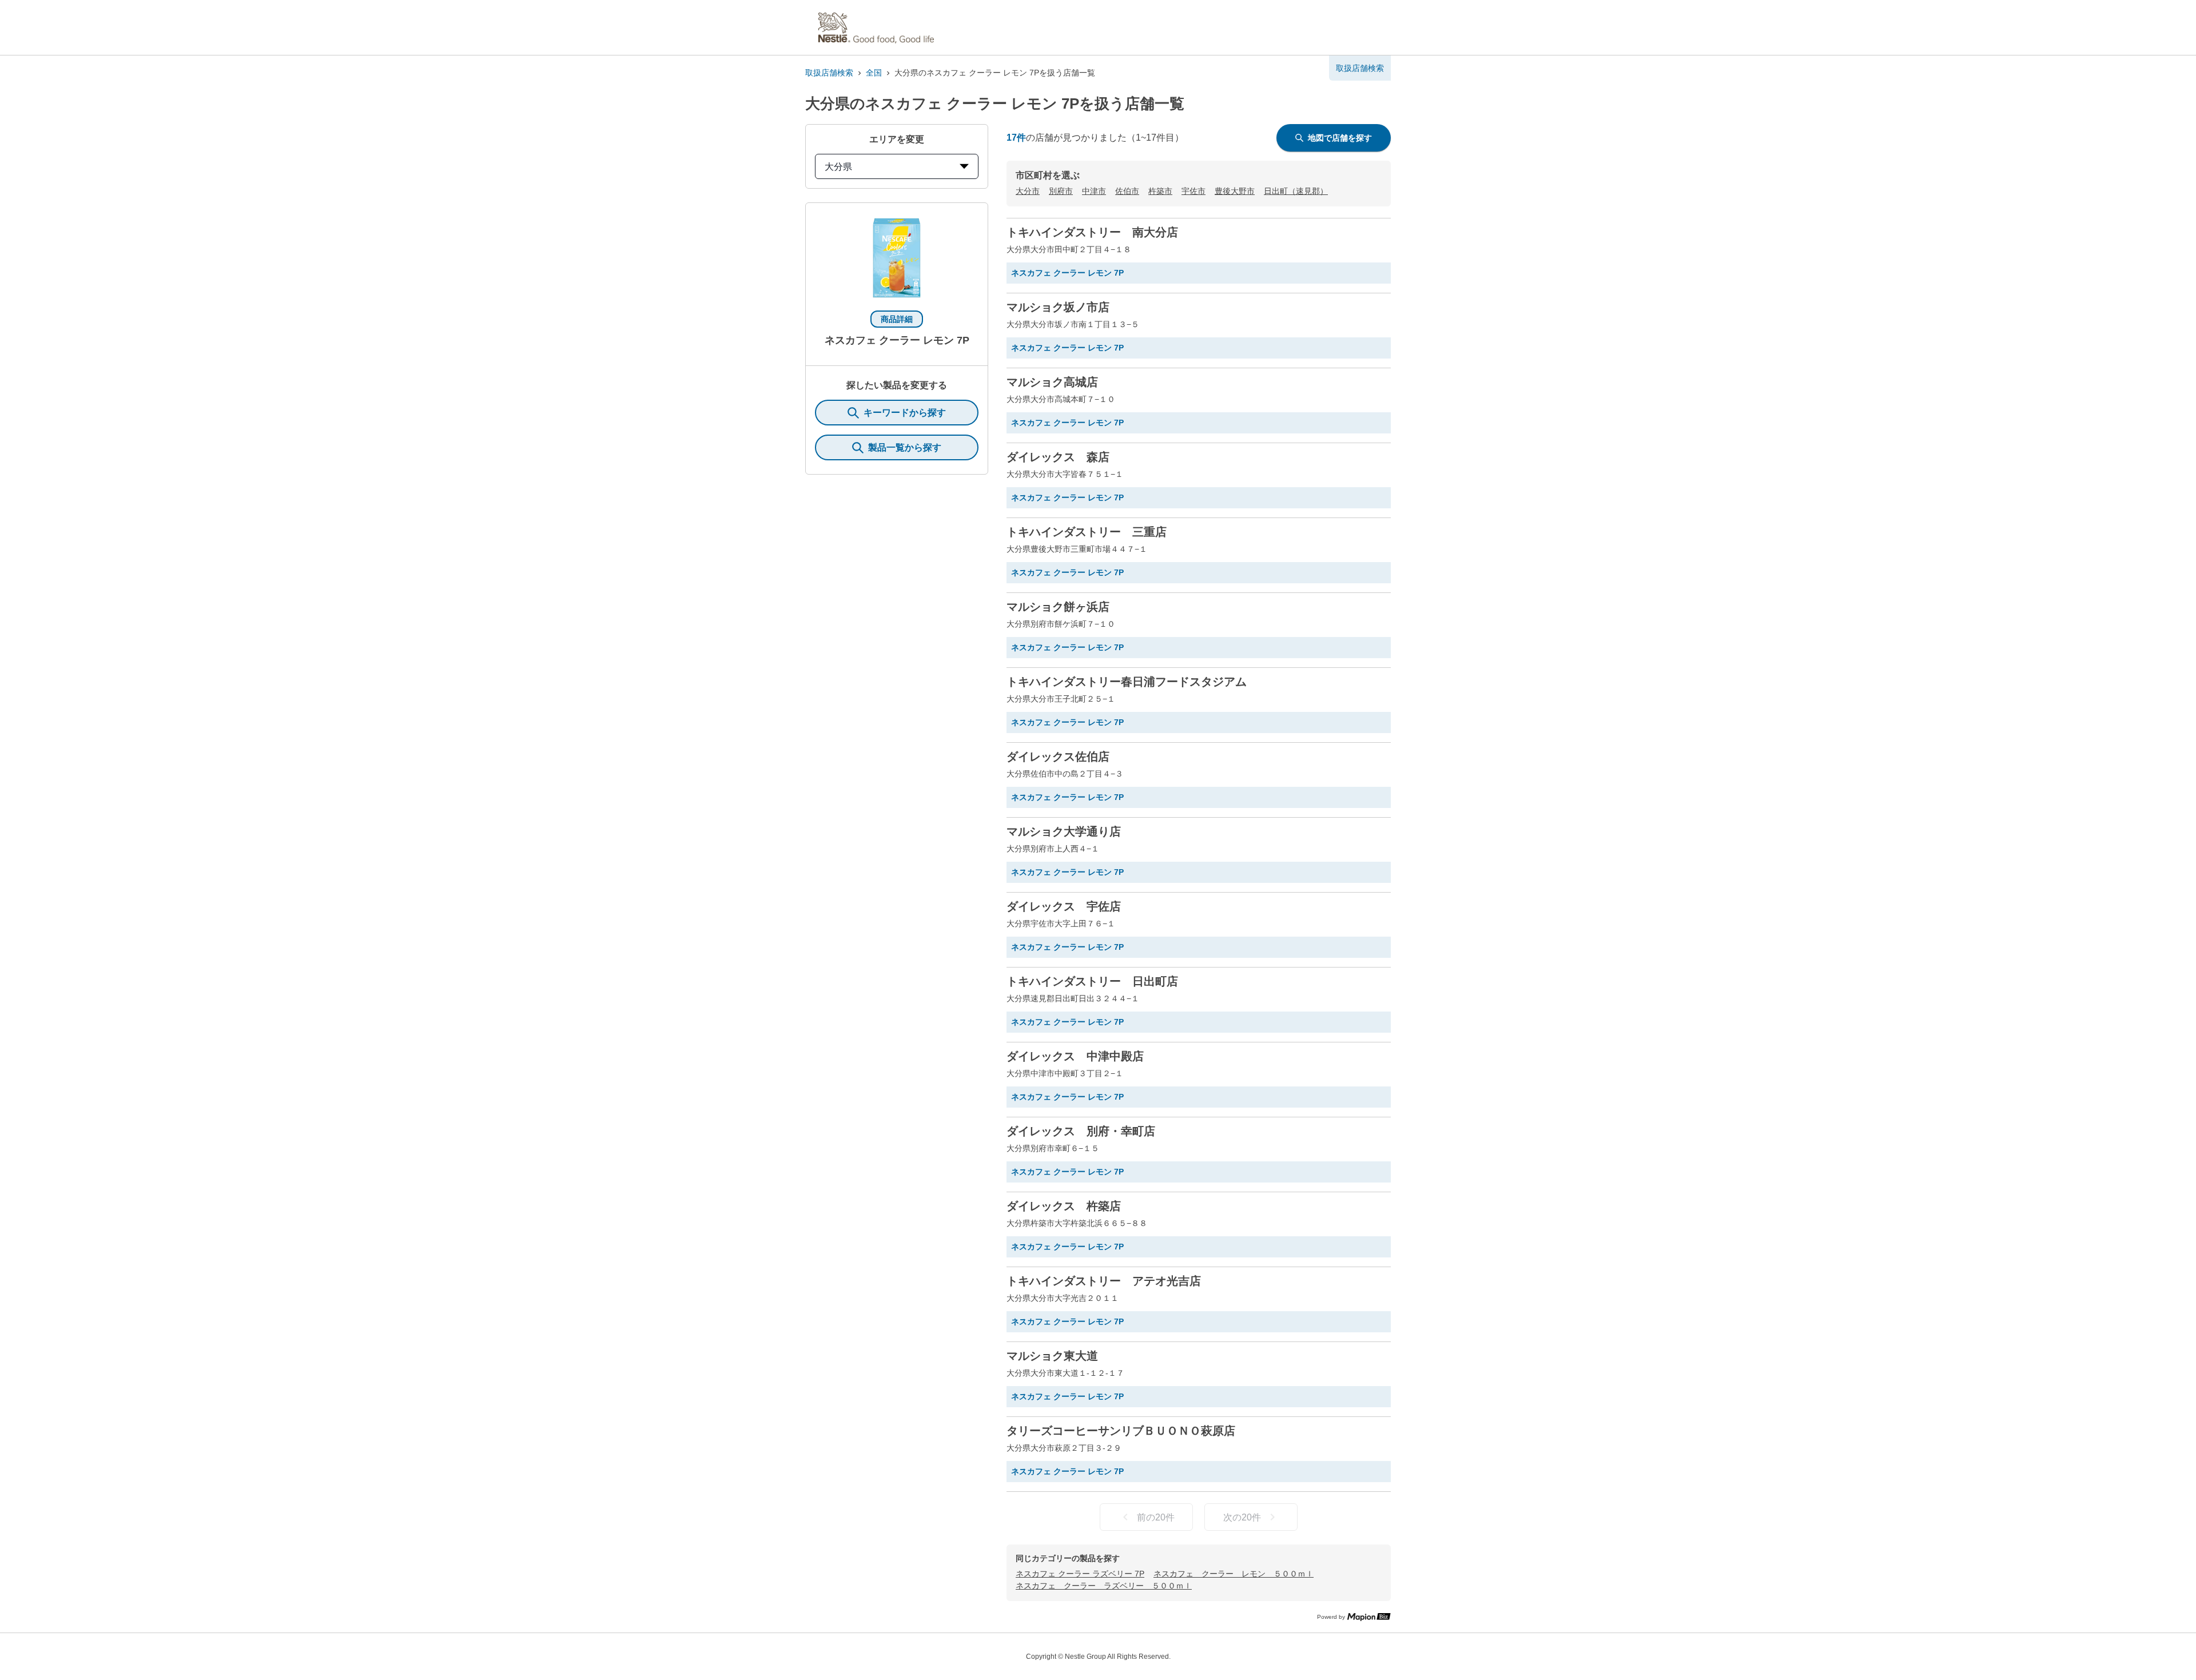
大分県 (838, 167)
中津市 (1094, 191)
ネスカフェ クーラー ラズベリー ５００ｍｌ (1104, 1586)
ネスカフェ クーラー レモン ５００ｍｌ (1234, 1574)
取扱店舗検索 (829, 73)
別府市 (1061, 191)
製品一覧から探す (905, 447)
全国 (874, 73)
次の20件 (1242, 1517)
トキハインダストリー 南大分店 (1092, 232)
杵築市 (1160, 191)
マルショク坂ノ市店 (1058, 307)
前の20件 (1156, 1517)
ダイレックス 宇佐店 (1064, 906)
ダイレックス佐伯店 (1058, 757)
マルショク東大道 (1052, 1356)
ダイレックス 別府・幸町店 (1081, 1131)
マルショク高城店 (1052, 382)
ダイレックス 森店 (1058, 457)
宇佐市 (1194, 191)
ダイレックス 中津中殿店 (1075, 1056)
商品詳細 (897, 319)
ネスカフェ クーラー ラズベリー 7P (1080, 1574)
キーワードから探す (905, 413)
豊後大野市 (1235, 191)
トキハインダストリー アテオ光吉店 (1104, 1281)
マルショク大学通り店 (1064, 831)
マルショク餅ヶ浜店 (1058, 607)
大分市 (1028, 191)
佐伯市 (1127, 191)
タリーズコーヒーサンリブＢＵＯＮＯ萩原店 (1121, 1431)
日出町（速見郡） (1296, 191)
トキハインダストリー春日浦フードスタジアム (1127, 682)
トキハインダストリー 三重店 (1087, 532)
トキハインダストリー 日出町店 (1092, 981)
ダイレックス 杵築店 (1064, 1206)
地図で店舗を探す (1340, 138)
